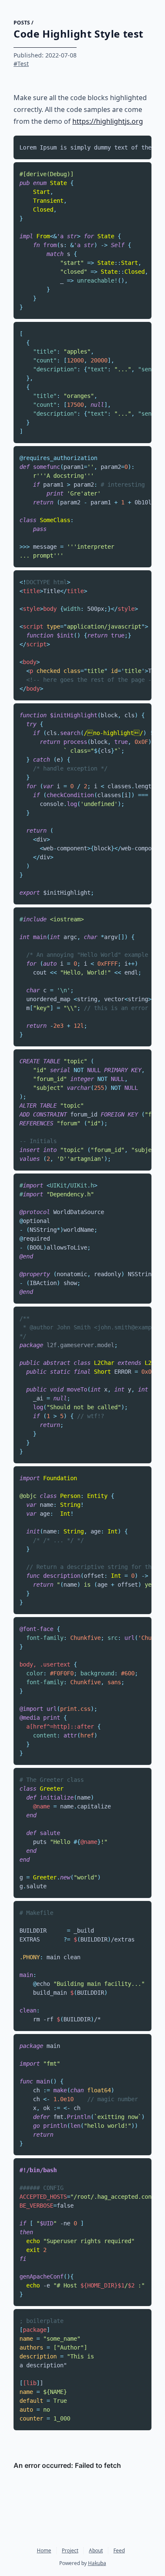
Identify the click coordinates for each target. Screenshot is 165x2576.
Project (70, 2550)
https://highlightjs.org (108, 121)
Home (44, 2550)
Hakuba (97, 2563)
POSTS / (23, 23)
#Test (21, 64)
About (96, 2550)
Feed (119, 2550)
